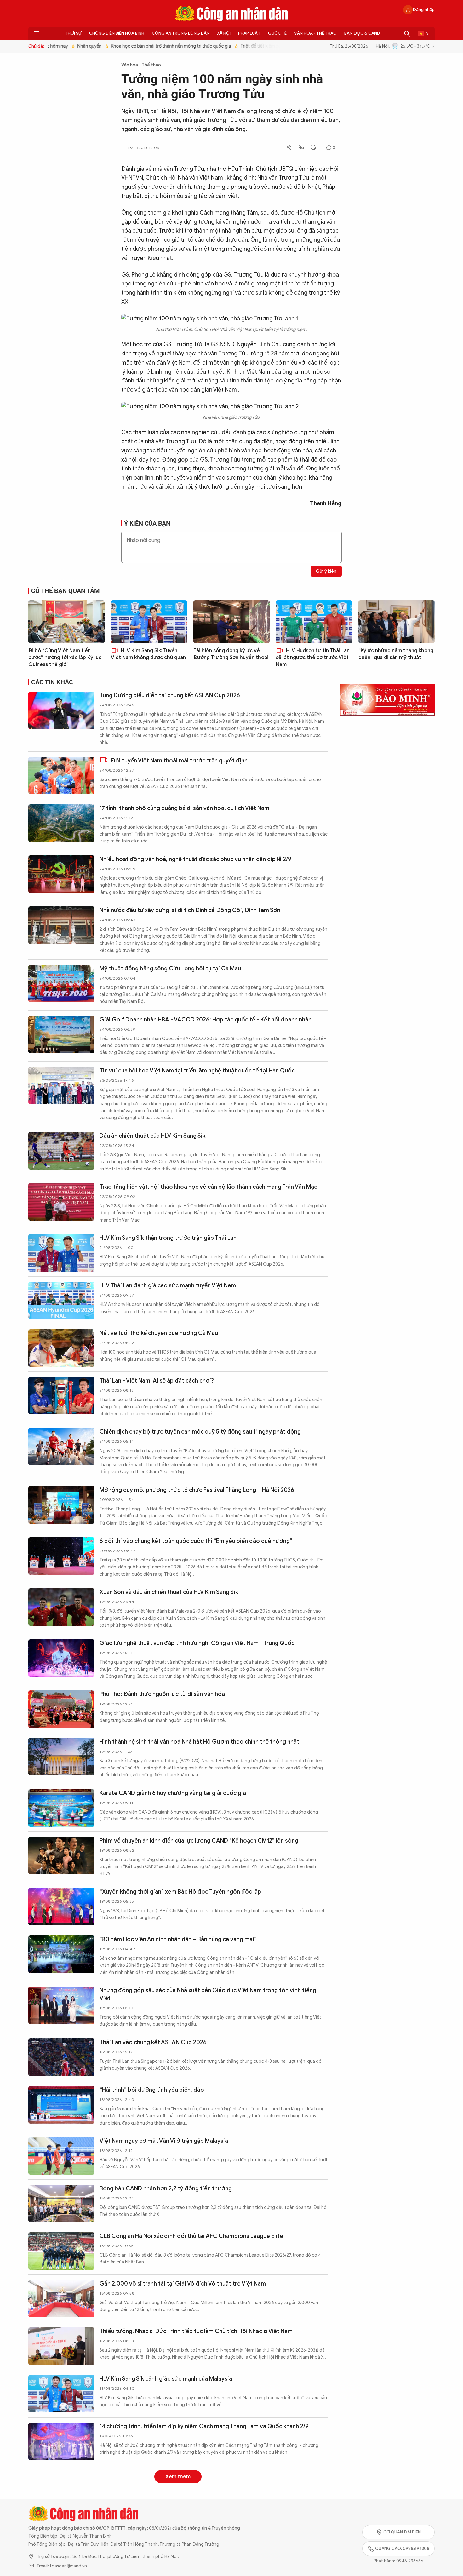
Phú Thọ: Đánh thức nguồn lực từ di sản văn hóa (162, 1694)
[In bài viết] (313, 148)
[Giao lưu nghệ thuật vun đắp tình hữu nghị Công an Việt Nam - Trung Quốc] (61, 1658)
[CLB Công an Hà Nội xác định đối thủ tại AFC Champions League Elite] (61, 2251)
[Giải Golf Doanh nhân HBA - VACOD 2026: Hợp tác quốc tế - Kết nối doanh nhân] (61, 1035)
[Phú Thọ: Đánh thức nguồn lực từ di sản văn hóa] (61, 1709)
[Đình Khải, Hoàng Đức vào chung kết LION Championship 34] (61, 2540)
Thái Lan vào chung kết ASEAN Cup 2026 (153, 2042)
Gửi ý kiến (326, 571)
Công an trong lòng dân (181, 33)
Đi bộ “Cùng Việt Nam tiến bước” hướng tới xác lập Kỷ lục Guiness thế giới (65, 658)
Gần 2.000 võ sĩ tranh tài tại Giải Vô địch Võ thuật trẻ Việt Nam (183, 2284)
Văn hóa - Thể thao (315, 33)
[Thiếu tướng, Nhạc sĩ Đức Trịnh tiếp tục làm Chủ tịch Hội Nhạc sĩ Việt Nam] (61, 2346)
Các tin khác (52, 682)
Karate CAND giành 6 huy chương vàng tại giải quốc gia (173, 1793)
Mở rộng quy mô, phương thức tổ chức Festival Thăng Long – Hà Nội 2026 (197, 1490)
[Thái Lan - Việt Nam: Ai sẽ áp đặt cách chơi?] (61, 1396)
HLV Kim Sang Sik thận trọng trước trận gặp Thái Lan (168, 1238)
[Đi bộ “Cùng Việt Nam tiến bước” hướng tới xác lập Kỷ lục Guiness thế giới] (66, 622)
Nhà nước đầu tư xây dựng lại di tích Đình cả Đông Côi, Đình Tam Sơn (190, 910)
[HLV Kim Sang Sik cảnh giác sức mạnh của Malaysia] (61, 2394)
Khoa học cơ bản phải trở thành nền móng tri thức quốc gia (157, 46)
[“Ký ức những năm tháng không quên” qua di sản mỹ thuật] (397, 622)
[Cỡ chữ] (301, 148)
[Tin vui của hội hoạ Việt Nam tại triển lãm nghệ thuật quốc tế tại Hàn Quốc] (61, 1086)
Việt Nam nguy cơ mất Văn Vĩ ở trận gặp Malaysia (164, 2141)
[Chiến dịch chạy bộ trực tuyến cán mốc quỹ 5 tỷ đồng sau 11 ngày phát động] (61, 1447)
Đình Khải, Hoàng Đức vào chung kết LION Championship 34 (178, 2525)
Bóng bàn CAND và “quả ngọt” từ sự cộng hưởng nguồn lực (178, 2474)
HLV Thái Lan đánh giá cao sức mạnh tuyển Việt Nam (168, 1285)
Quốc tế (277, 33)
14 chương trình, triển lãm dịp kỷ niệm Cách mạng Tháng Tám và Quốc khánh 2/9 (204, 2426)
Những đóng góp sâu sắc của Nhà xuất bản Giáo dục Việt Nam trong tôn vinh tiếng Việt (208, 1994)
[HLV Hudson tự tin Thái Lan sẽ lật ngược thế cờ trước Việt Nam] (314, 622)
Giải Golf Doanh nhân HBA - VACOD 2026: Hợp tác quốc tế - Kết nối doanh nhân (206, 1020)
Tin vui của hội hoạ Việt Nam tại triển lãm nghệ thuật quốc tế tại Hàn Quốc (197, 1071)
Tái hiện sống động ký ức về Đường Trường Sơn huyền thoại (231, 654)
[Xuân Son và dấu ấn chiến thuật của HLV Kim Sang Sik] (61, 1607)
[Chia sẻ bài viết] (289, 148)
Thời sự (73, 33)
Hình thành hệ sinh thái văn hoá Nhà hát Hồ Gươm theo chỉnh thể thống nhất (199, 1742)
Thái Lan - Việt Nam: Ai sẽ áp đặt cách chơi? (157, 1381)
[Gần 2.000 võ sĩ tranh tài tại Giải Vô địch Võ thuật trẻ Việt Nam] (61, 2299)
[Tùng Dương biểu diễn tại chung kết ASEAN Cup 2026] (61, 710)
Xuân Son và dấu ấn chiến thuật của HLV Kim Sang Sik (169, 1592)
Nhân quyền (75, 46)
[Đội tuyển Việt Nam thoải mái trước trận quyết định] (61, 776)
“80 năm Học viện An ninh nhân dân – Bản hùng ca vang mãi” (178, 1939)
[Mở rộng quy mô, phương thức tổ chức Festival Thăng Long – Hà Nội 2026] (61, 1505)
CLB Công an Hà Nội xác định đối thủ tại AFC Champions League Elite (191, 2236)
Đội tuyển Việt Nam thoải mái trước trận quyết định (179, 761)
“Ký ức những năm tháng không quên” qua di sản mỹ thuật (396, 654)
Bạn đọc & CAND (362, 33)
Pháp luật (249, 33)
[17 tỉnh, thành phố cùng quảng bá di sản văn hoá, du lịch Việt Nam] (61, 823)
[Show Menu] (37, 33)
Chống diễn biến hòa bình (117, 33)
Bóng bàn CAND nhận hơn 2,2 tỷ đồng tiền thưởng (166, 2188)
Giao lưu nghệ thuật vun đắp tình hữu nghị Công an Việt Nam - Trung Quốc (197, 1643)
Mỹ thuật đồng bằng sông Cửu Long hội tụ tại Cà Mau (170, 969)
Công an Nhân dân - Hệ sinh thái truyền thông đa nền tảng (231, 14)
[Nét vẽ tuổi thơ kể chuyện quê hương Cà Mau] (61, 1348)
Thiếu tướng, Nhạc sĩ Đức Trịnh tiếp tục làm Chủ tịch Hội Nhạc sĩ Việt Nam (196, 2331)
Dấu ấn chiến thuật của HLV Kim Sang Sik (152, 1136)
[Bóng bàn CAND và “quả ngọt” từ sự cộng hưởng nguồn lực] (61, 2489)
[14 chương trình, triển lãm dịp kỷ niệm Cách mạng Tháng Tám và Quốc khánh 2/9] (61, 2441)
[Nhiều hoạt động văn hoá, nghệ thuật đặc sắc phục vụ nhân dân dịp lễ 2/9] (61, 874)
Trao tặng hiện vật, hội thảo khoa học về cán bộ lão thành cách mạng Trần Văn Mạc (208, 1187)
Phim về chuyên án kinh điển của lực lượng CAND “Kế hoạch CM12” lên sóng (199, 1841)
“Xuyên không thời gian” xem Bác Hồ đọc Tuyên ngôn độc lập (180, 1892)
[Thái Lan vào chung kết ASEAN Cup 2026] (61, 2057)
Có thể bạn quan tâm (66, 591)
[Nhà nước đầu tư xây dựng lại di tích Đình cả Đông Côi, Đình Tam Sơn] (61, 925)
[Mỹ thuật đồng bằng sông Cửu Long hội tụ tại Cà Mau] (61, 983)
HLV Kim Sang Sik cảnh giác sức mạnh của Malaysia (166, 2379)
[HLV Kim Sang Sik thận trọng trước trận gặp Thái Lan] (61, 1253)
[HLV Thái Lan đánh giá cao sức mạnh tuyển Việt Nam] (61, 1300)
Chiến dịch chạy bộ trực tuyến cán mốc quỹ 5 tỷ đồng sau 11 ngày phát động (200, 1432)
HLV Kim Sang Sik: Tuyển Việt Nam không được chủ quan (148, 654)
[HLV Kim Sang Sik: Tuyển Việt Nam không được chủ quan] (149, 622)
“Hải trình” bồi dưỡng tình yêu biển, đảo (152, 2090)
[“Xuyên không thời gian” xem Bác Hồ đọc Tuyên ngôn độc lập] (61, 1907)
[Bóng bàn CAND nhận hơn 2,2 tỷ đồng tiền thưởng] (61, 2203)
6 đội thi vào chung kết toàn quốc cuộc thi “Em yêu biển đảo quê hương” (196, 1541)
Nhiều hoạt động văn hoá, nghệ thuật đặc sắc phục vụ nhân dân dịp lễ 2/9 (195, 859)
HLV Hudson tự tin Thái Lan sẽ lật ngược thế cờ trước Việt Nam (313, 658)
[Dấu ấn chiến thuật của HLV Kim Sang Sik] (61, 1151)
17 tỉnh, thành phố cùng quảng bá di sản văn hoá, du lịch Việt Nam (184, 808)
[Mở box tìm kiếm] (407, 33)
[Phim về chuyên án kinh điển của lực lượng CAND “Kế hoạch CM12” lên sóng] (61, 1856)
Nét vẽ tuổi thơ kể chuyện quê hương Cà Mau (159, 1333)
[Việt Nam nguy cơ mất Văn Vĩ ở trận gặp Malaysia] (61, 2156)
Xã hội (224, 33)
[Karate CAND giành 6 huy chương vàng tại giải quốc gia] (61, 1808)
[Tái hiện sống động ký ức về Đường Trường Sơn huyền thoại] (231, 622)
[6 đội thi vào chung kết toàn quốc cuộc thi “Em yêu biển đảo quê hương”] (61, 1556)
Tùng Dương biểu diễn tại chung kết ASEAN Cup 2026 (170, 695)
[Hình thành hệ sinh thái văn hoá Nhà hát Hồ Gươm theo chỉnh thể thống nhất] (61, 1757)
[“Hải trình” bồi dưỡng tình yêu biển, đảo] (61, 2105)
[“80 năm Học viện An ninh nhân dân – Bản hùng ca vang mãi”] (61, 1954)
